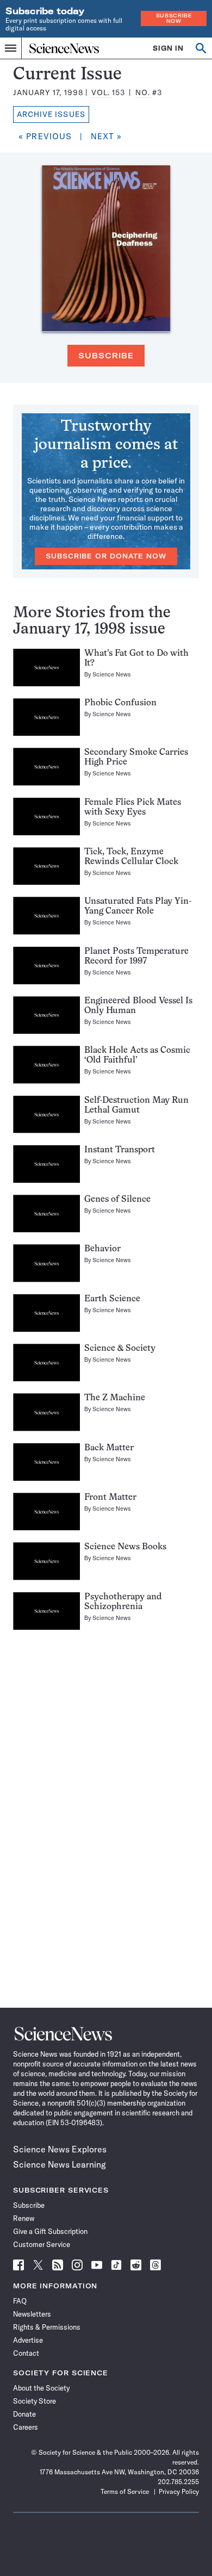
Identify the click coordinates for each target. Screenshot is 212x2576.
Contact (26, 2353)
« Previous (45, 136)
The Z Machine (115, 1398)
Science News (112, 674)
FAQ (20, 2301)
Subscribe (106, 356)
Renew (24, 2218)
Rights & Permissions (47, 2327)
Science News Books (125, 1547)
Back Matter (109, 1448)
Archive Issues (51, 114)
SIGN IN (168, 48)
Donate (24, 2414)
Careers (26, 2427)
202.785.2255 (178, 2482)
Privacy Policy (179, 2491)
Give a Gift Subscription (50, 2231)
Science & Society (120, 1349)
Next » (107, 136)
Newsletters (32, 2314)
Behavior (102, 1249)
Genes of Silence (117, 1200)
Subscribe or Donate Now (106, 556)
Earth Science (112, 1299)
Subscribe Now (174, 18)
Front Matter (110, 1498)
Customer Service (42, 2244)
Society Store (35, 2401)
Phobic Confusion (120, 703)
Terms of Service (125, 2491)
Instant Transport (120, 1150)
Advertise (28, 2340)
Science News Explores (60, 2149)
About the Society (41, 2388)
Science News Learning (60, 2164)
